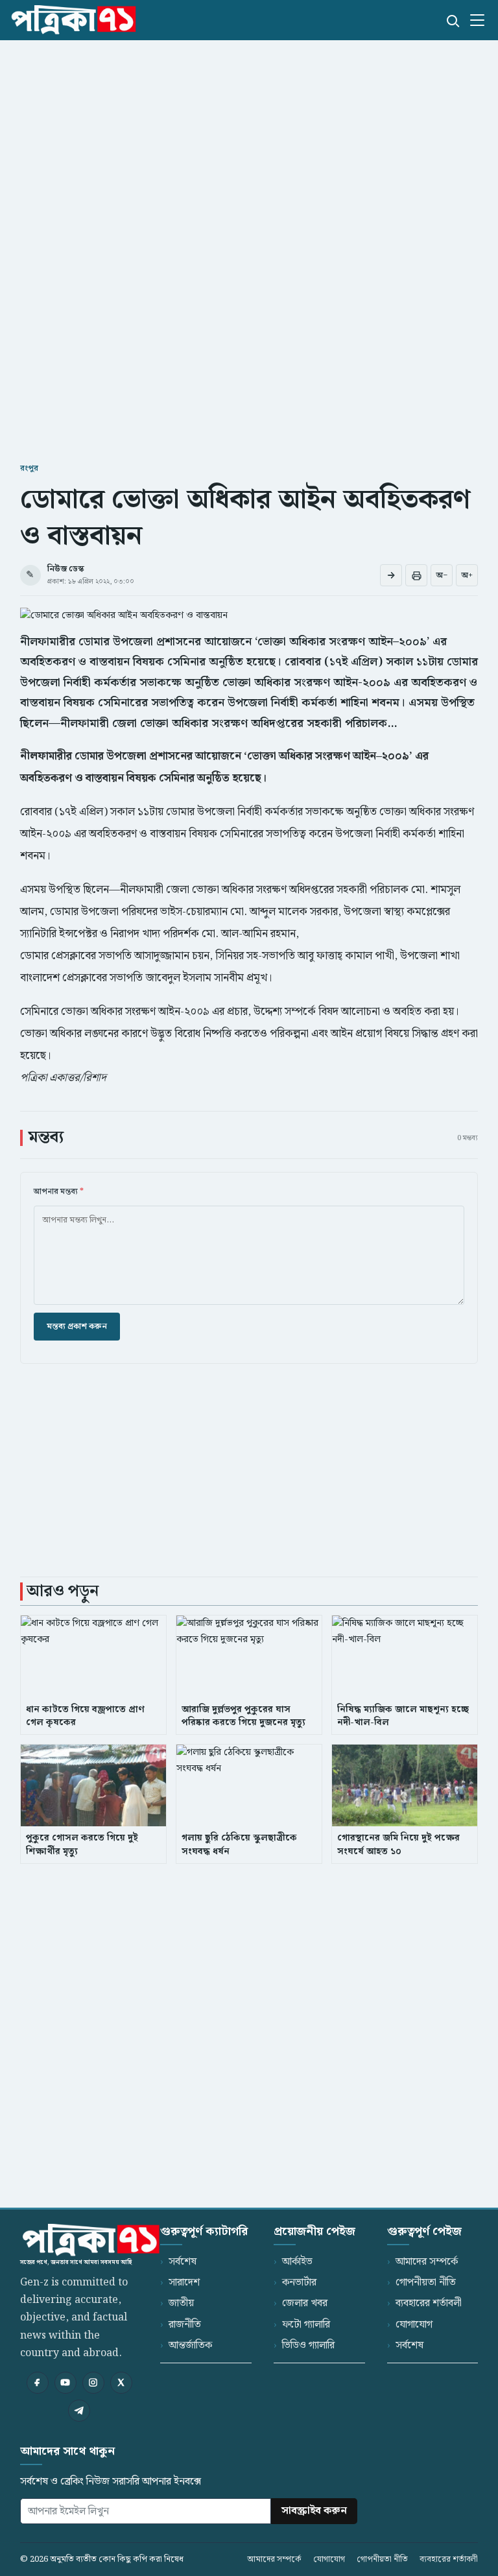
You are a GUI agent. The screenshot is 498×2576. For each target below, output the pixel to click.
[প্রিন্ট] (416, 575)
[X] (121, 2383)
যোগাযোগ (414, 2325)
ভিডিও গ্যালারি (308, 2345)
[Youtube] (65, 2383)
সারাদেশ (184, 2283)
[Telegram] (79, 2411)
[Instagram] (93, 2383)
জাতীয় (181, 2303)
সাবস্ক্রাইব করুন (314, 2511)
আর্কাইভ (297, 2262)
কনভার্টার (299, 2283)
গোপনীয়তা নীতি (426, 2283)
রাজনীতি (185, 2325)
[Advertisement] (249, 140)
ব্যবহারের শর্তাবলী (429, 2303)
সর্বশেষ (183, 2262)
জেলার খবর (305, 2303)
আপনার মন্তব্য (59, 1192)
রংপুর (29, 469)
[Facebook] (38, 2383)
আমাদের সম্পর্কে (427, 2262)
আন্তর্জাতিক (190, 2345)
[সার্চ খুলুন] (452, 20)
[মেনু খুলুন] (477, 20)
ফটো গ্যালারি (306, 2325)
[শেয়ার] (391, 575)
